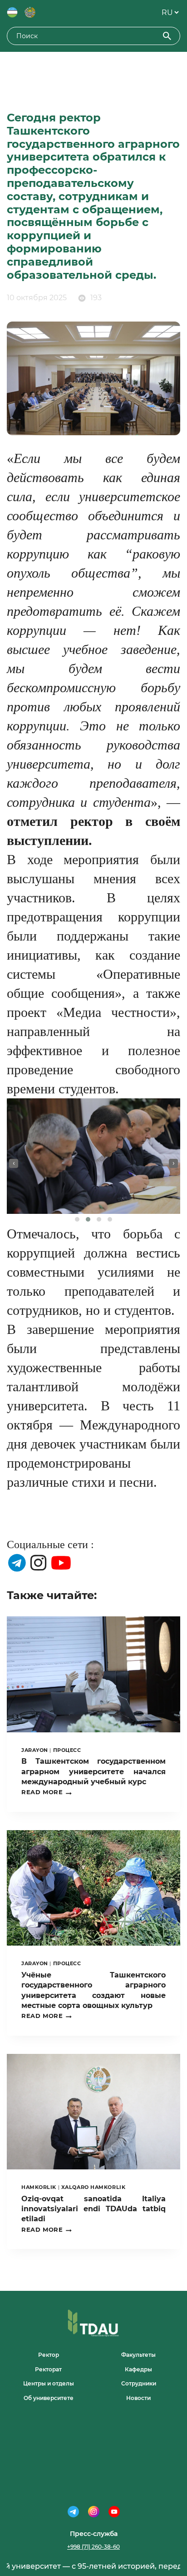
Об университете (49, 2398)
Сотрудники (139, 2383)
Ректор (49, 2355)
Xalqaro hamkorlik (93, 2187)
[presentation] (14, 1163)
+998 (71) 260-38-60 (93, 2547)
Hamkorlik (39, 2187)
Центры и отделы (49, 2383)
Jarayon (35, 1750)
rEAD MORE (47, 1792)
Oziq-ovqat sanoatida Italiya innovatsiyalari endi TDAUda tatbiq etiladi (93, 2209)
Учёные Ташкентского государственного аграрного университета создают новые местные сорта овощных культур (93, 1990)
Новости (138, 2398)
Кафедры (138, 2369)
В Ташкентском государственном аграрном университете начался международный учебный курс (93, 1771)
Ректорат (48, 2369)
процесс (67, 1750)
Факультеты (138, 2355)
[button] (77, 1219)
